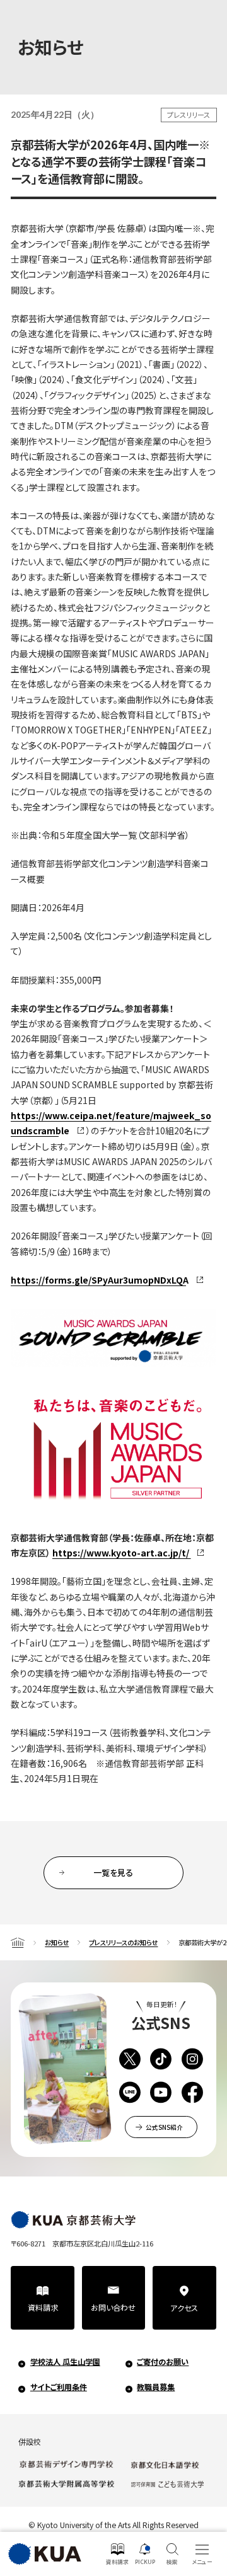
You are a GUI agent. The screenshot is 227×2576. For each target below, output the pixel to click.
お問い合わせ (113, 2308)
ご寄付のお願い (163, 2362)
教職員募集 (156, 2387)
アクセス (184, 2308)
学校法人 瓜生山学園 (65, 2362)
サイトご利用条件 (59, 2387)
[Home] (18, 1942)
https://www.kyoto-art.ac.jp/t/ (121, 1553)
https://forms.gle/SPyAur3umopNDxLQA (100, 1280)
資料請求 (43, 2308)
